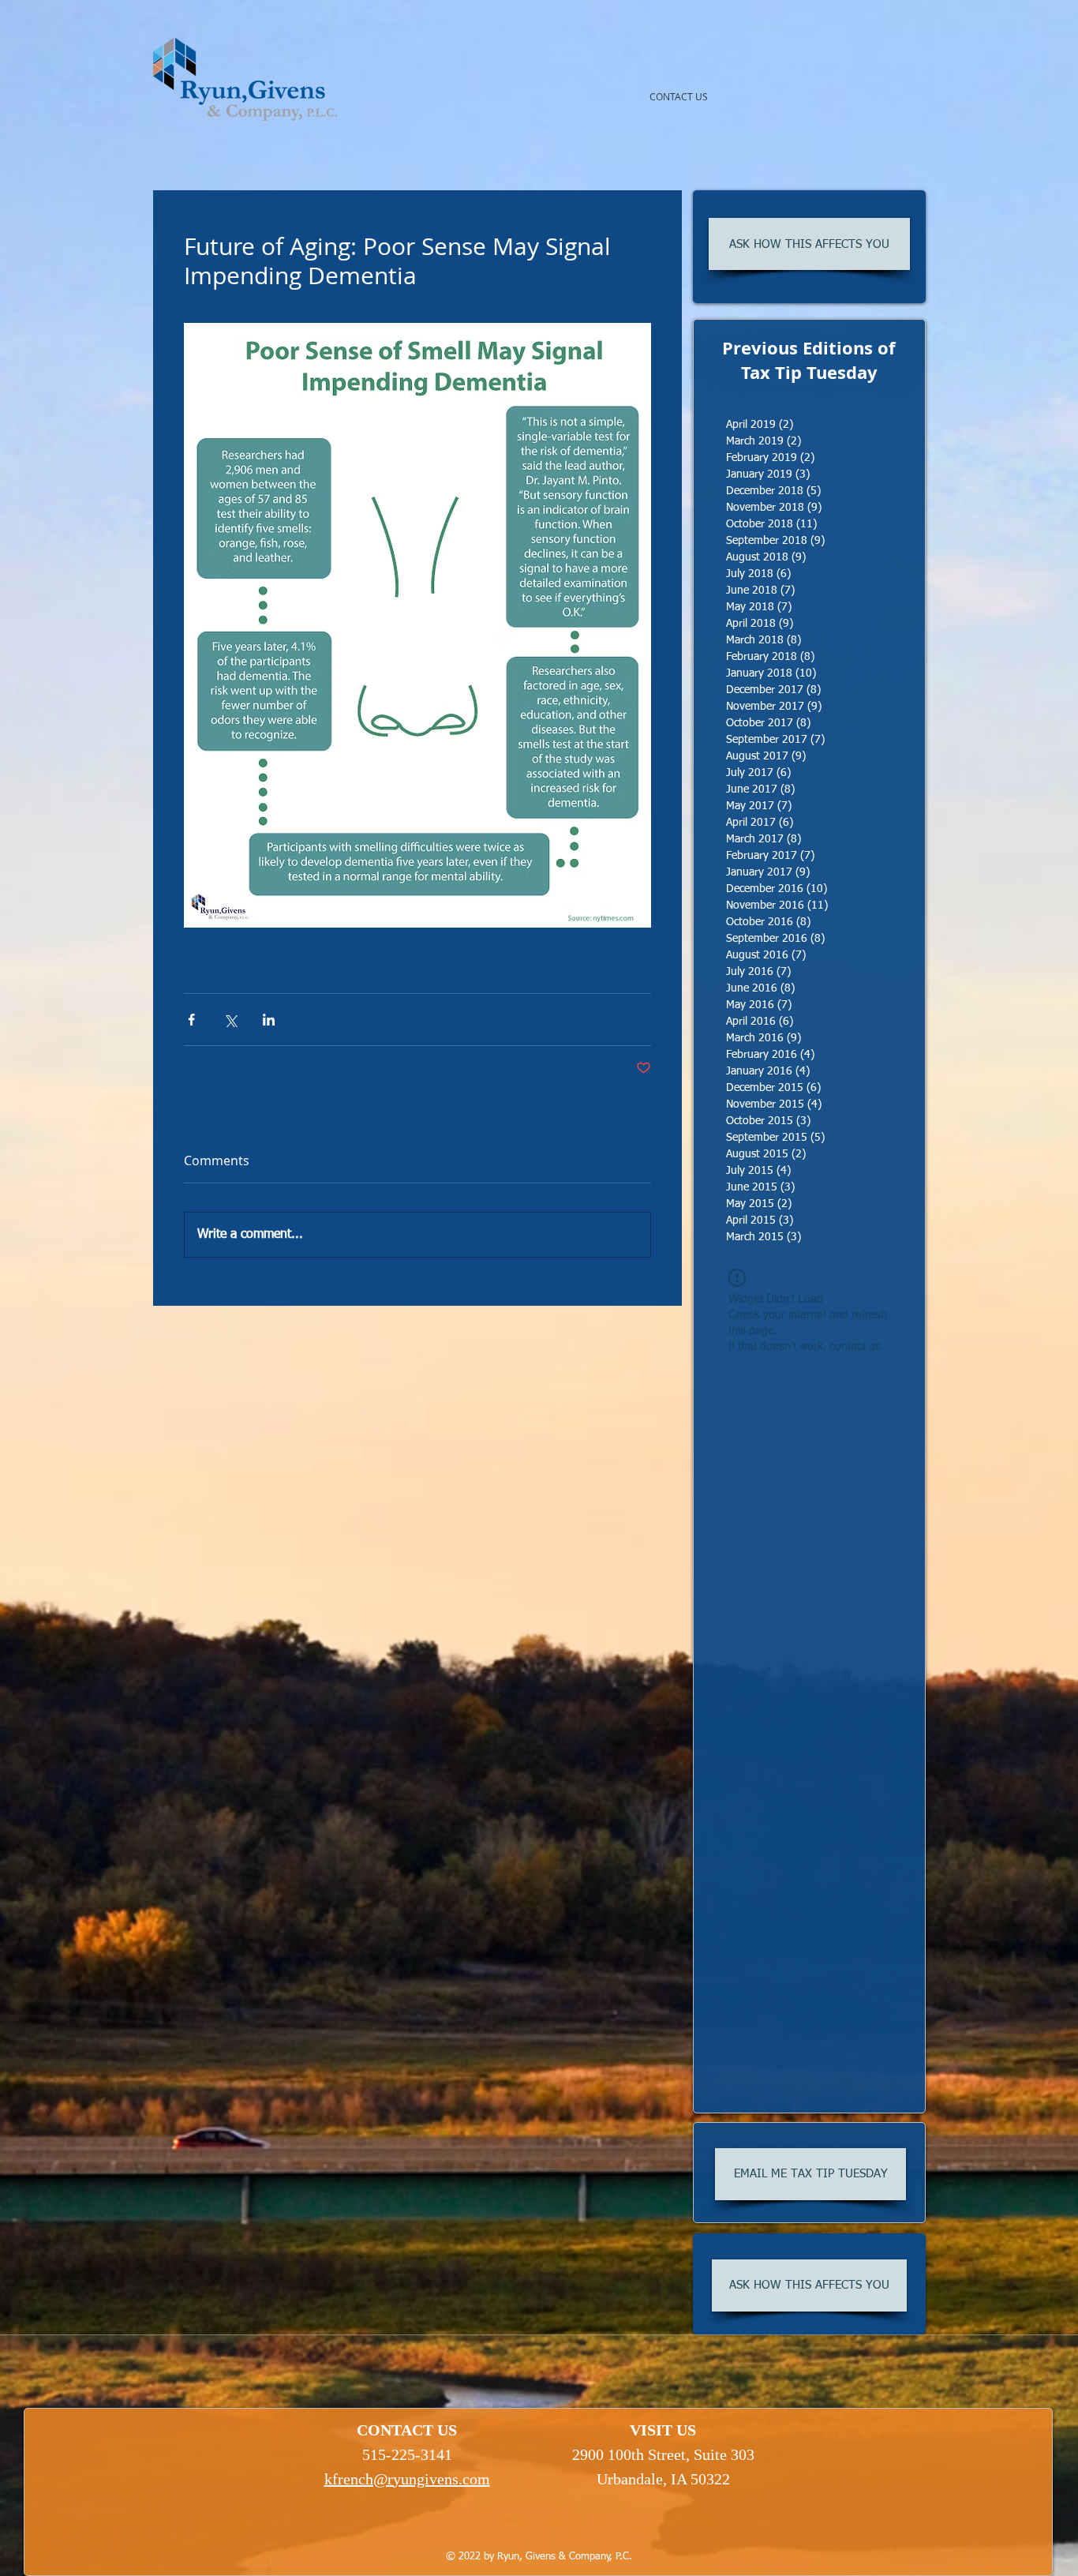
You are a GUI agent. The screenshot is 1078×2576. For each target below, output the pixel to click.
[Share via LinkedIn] (269, 1020)
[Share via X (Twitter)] (230, 1020)
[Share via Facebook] (191, 1020)
